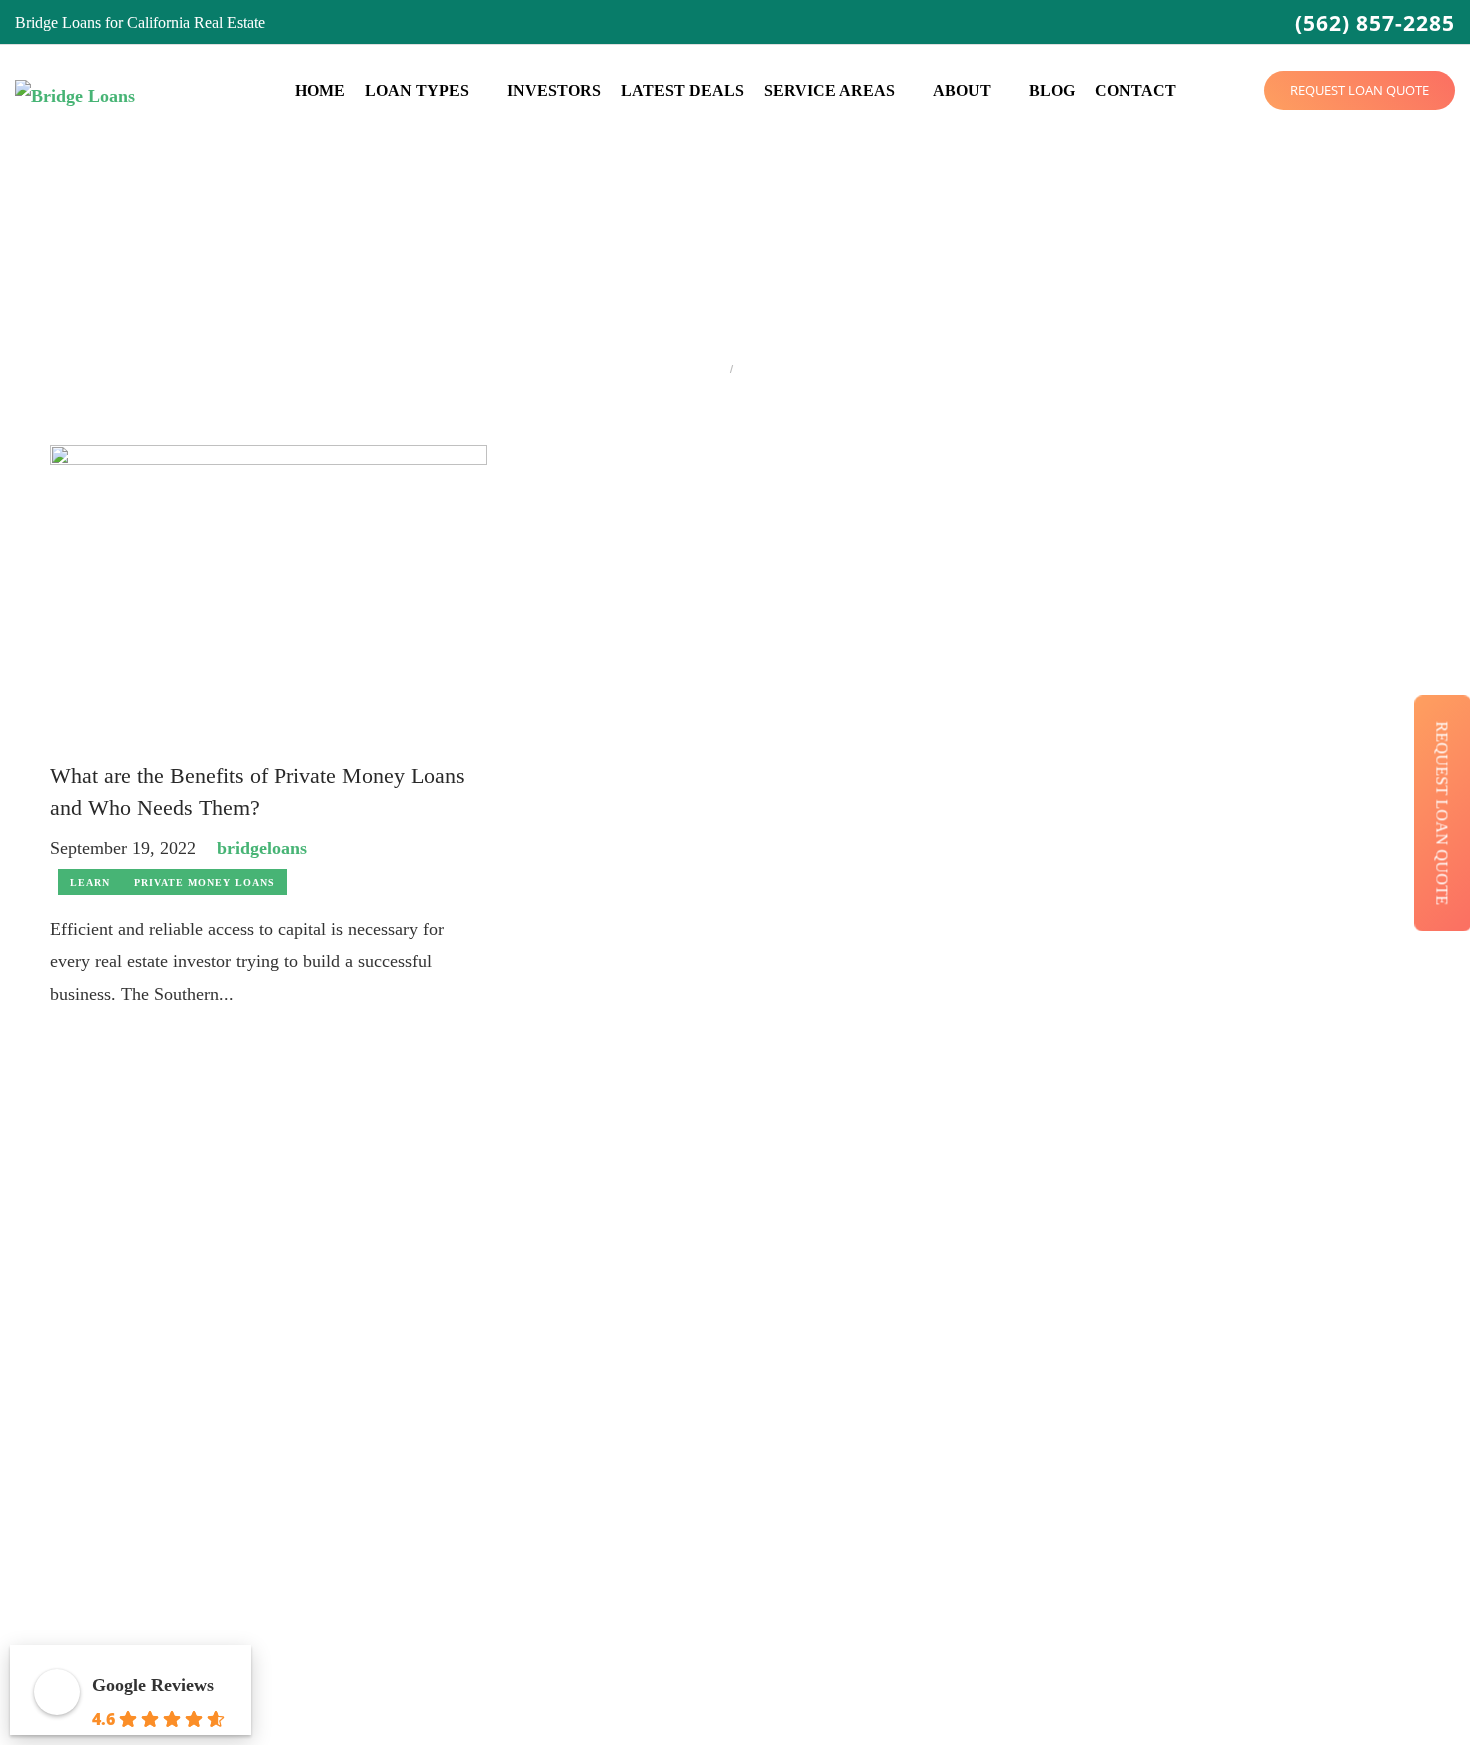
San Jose (1089, 1506)
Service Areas (829, 90)
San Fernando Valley (1319, 1273)
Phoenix (1088, 1467)
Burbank (899, 1273)
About (962, 90)
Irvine (890, 1506)
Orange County (1111, 1428)
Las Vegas (1094, 1234)
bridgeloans (262, 848)
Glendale (900, 1428)
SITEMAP (1252, 1699)
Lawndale (1093, 1273)
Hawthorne (907, 1467)
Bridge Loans (565, 1234)
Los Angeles (1101, 1312)
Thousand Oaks (1303, 1389)
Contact (1135, 90)
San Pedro (1285, 1312)
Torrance (1281, 1428)
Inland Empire (917, 1544)
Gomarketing (274, 1721)
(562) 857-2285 (1375, 23)
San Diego (1095, 1544)
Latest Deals (682, 90)
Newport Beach (1112, 1389)
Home (320, 90)
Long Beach (1101, 1350)
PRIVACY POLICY (1027, 1699)
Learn (90, 882)
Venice (1274, 1467)
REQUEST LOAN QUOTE (1359, 90)
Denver (895, 1350)
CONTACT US (1154, 1699)
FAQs (541, 1467)
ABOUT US (909, 1699)
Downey (899, 1312)
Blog (1052, 90)
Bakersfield (908, 1234)
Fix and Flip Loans (582, 1312)
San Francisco (1297, 1234)
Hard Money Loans (584, 1273)
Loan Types (417, 90)
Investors (554, 90)
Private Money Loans (204, 882)
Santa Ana (1285, 1350)
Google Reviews (153, 1685)
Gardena (899, 1389)
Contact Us (557, 1506)
